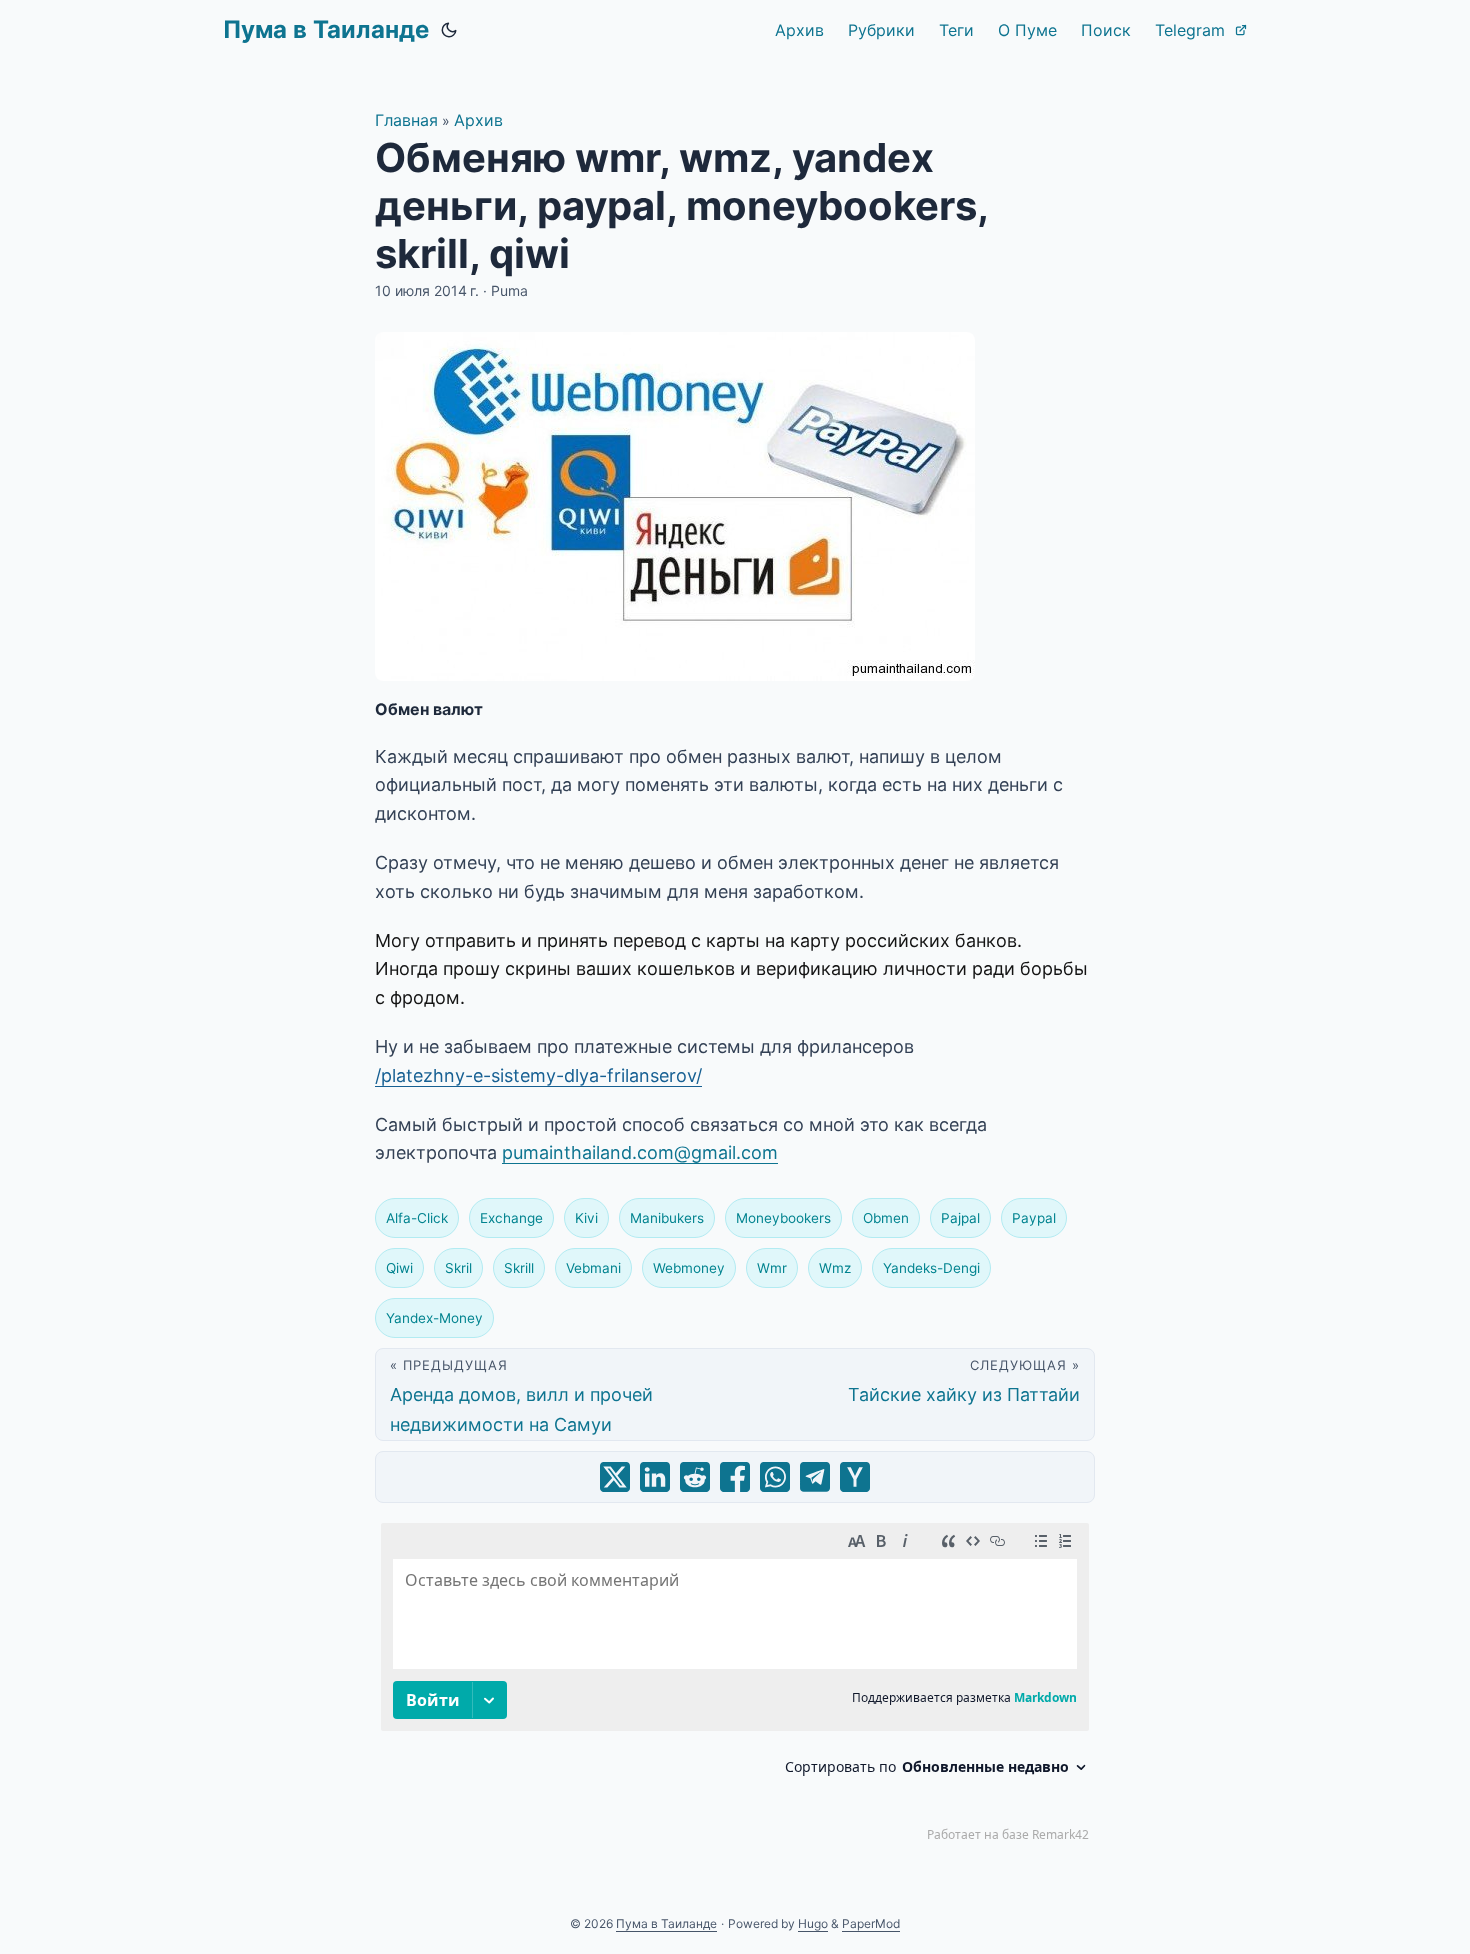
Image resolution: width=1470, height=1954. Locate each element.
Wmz (835, 1268)
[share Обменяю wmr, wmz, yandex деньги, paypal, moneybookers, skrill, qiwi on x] (615, 1477)
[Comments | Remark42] (735, 1687)
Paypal (1034, 1218)
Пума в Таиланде (326, 29)
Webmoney (689, 1268)
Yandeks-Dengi (931, 1268)
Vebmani (593, 1268)
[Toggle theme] (449, 30)
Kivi (586, 1218)
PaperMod (871, 1923)
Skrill (519, 1268)
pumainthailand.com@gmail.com (640, 1152)
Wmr (772, 1268)
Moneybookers (783, 1218)
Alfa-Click (417, 1218)
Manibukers (667, 1218)
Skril (458, 1268)
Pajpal (960, 1218)
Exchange (511, 1218)
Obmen (886, 1218)
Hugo (813, 1923)
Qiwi (399, 1268)
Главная (406, 120)
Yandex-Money (434, 1318)
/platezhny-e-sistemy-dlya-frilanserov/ (538, 1075)
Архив (478, 120)
